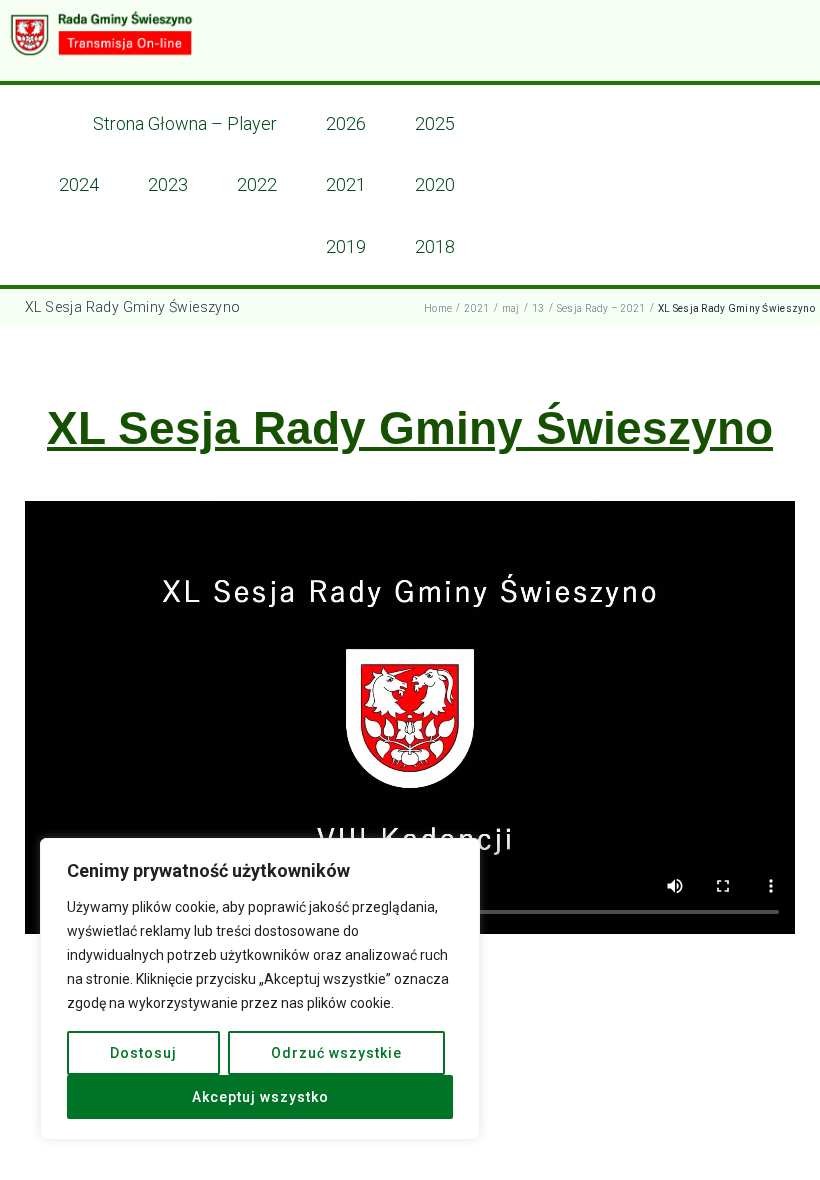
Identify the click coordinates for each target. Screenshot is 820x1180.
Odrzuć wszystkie (336, 1053)
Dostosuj (143, 1053)
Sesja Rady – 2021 (601, 308)
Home (438, 308)
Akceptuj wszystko (260, 1097)
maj (511, 308)
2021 (476, 308)
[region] (260, 989)
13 (538, 308)
